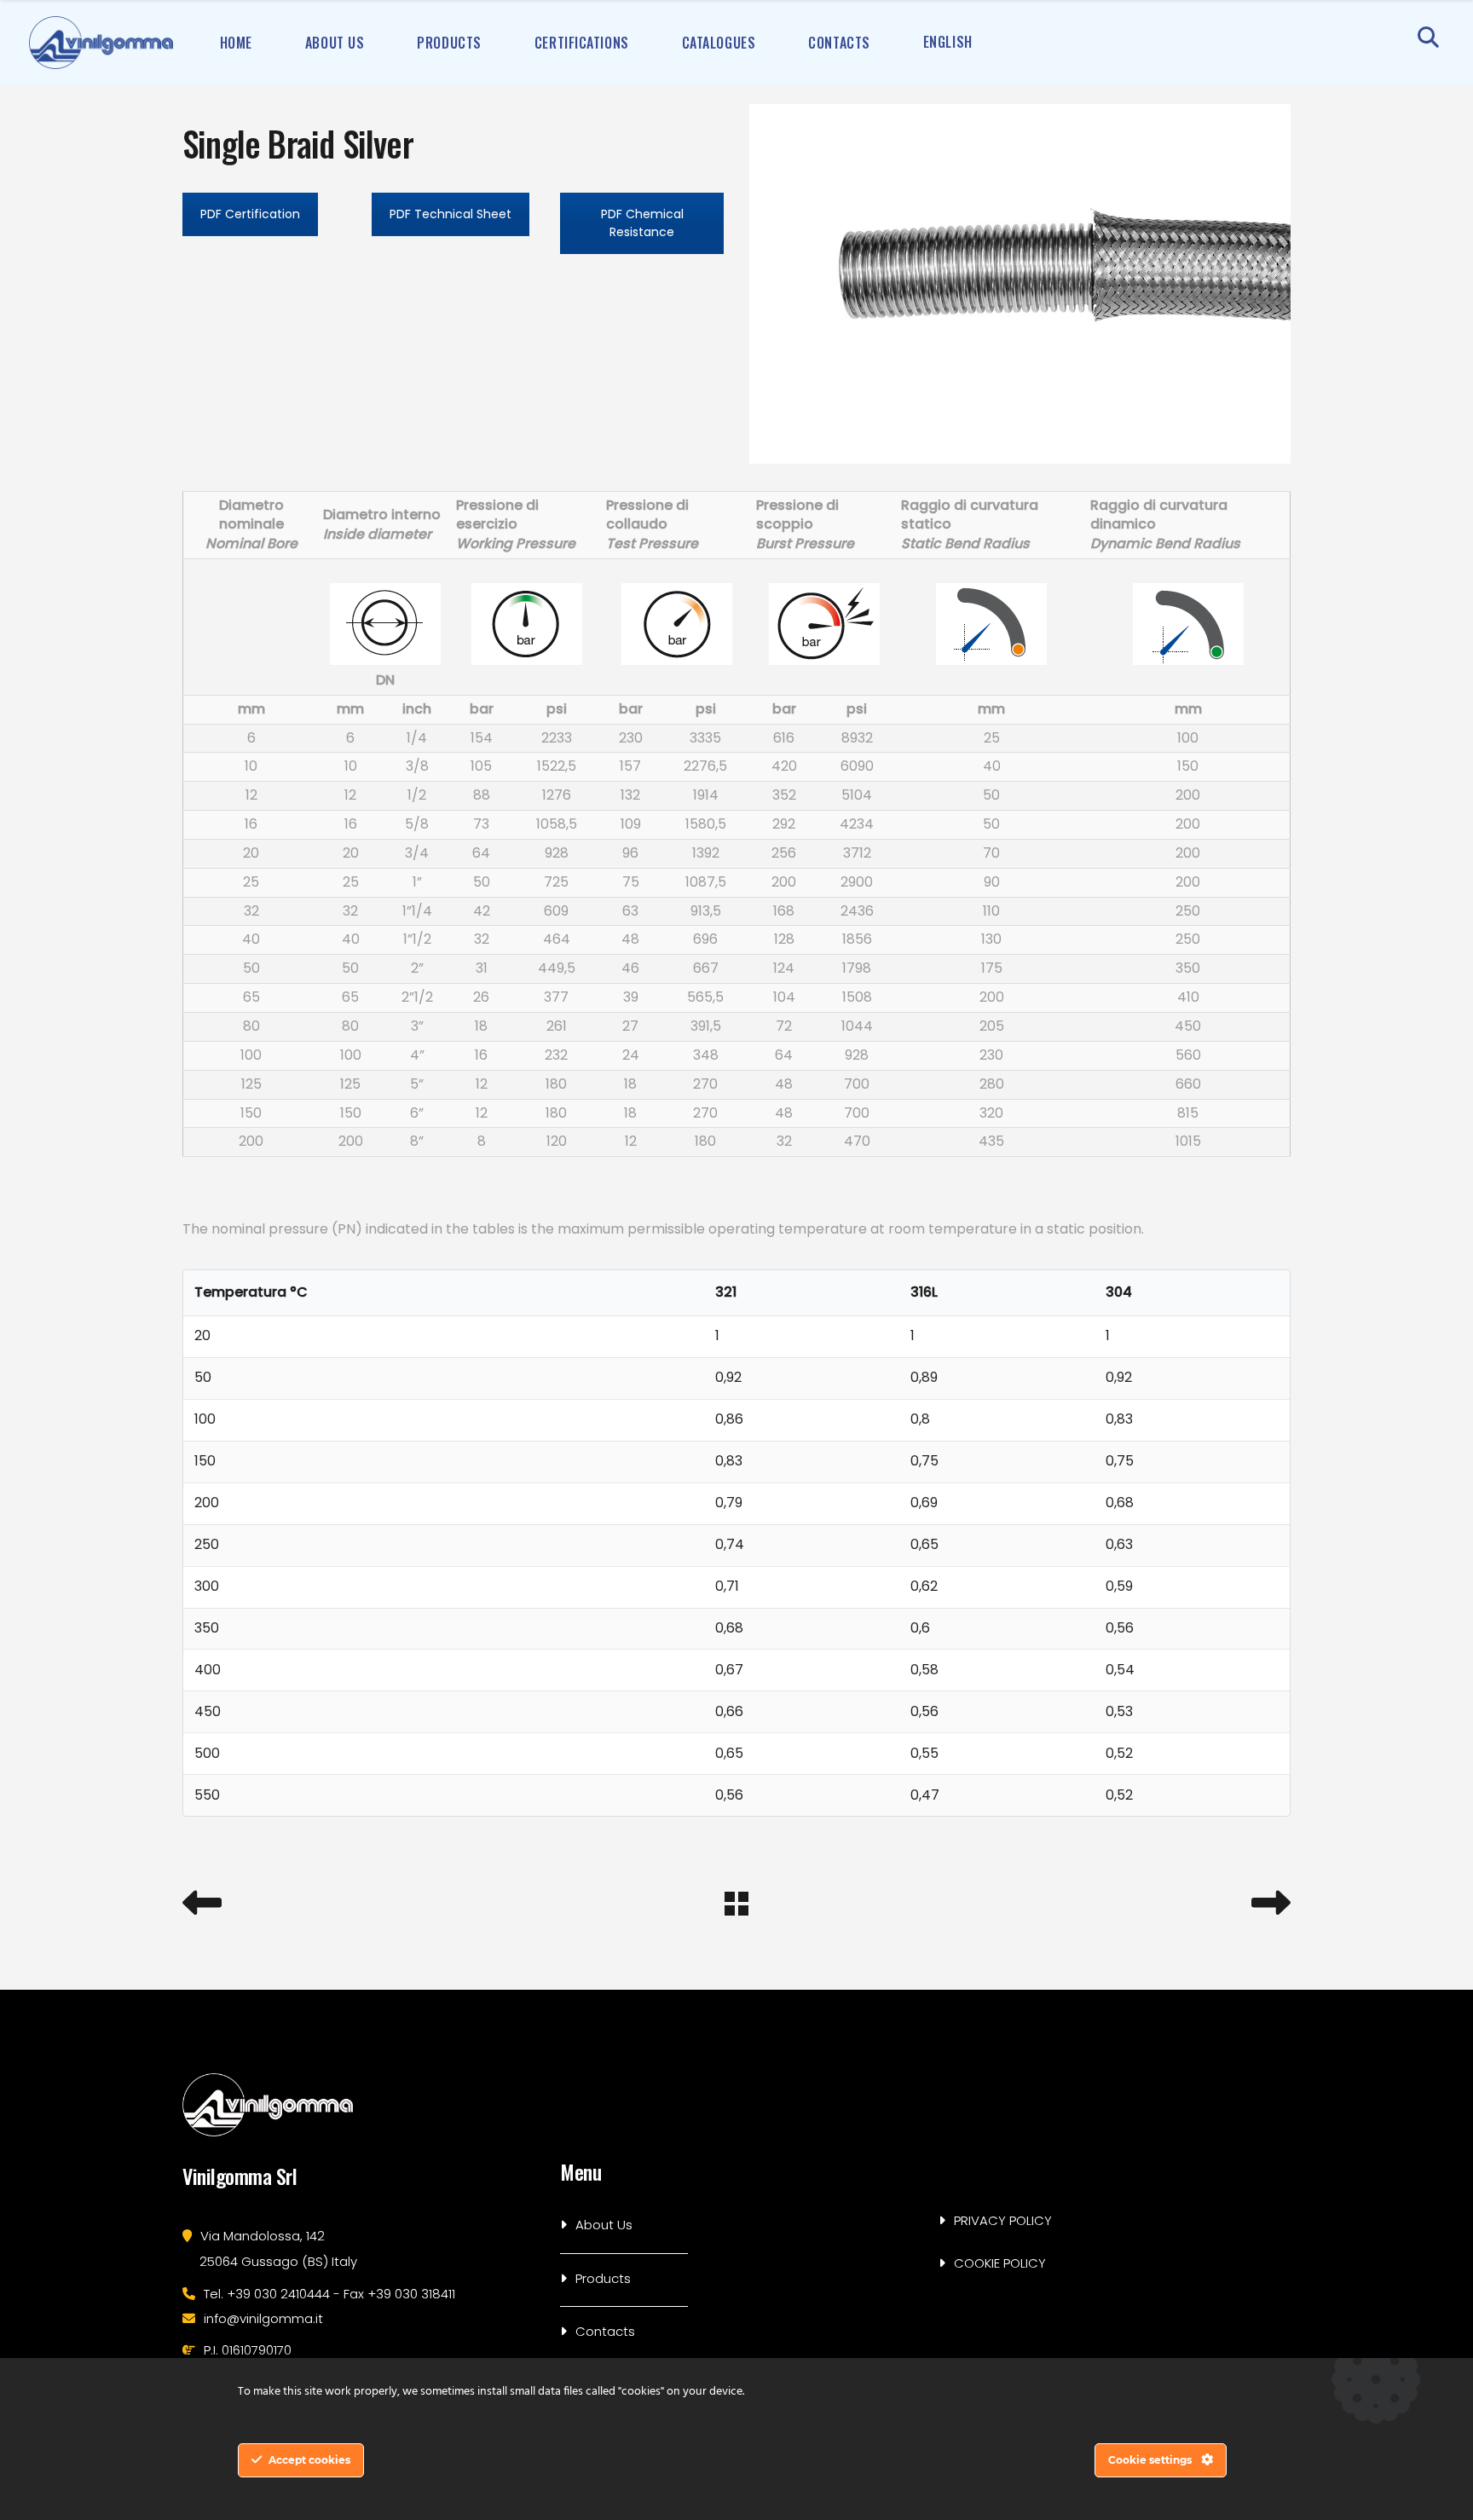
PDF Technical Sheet (451, 214)
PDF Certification (250, 214)
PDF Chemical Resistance (642, 223)
